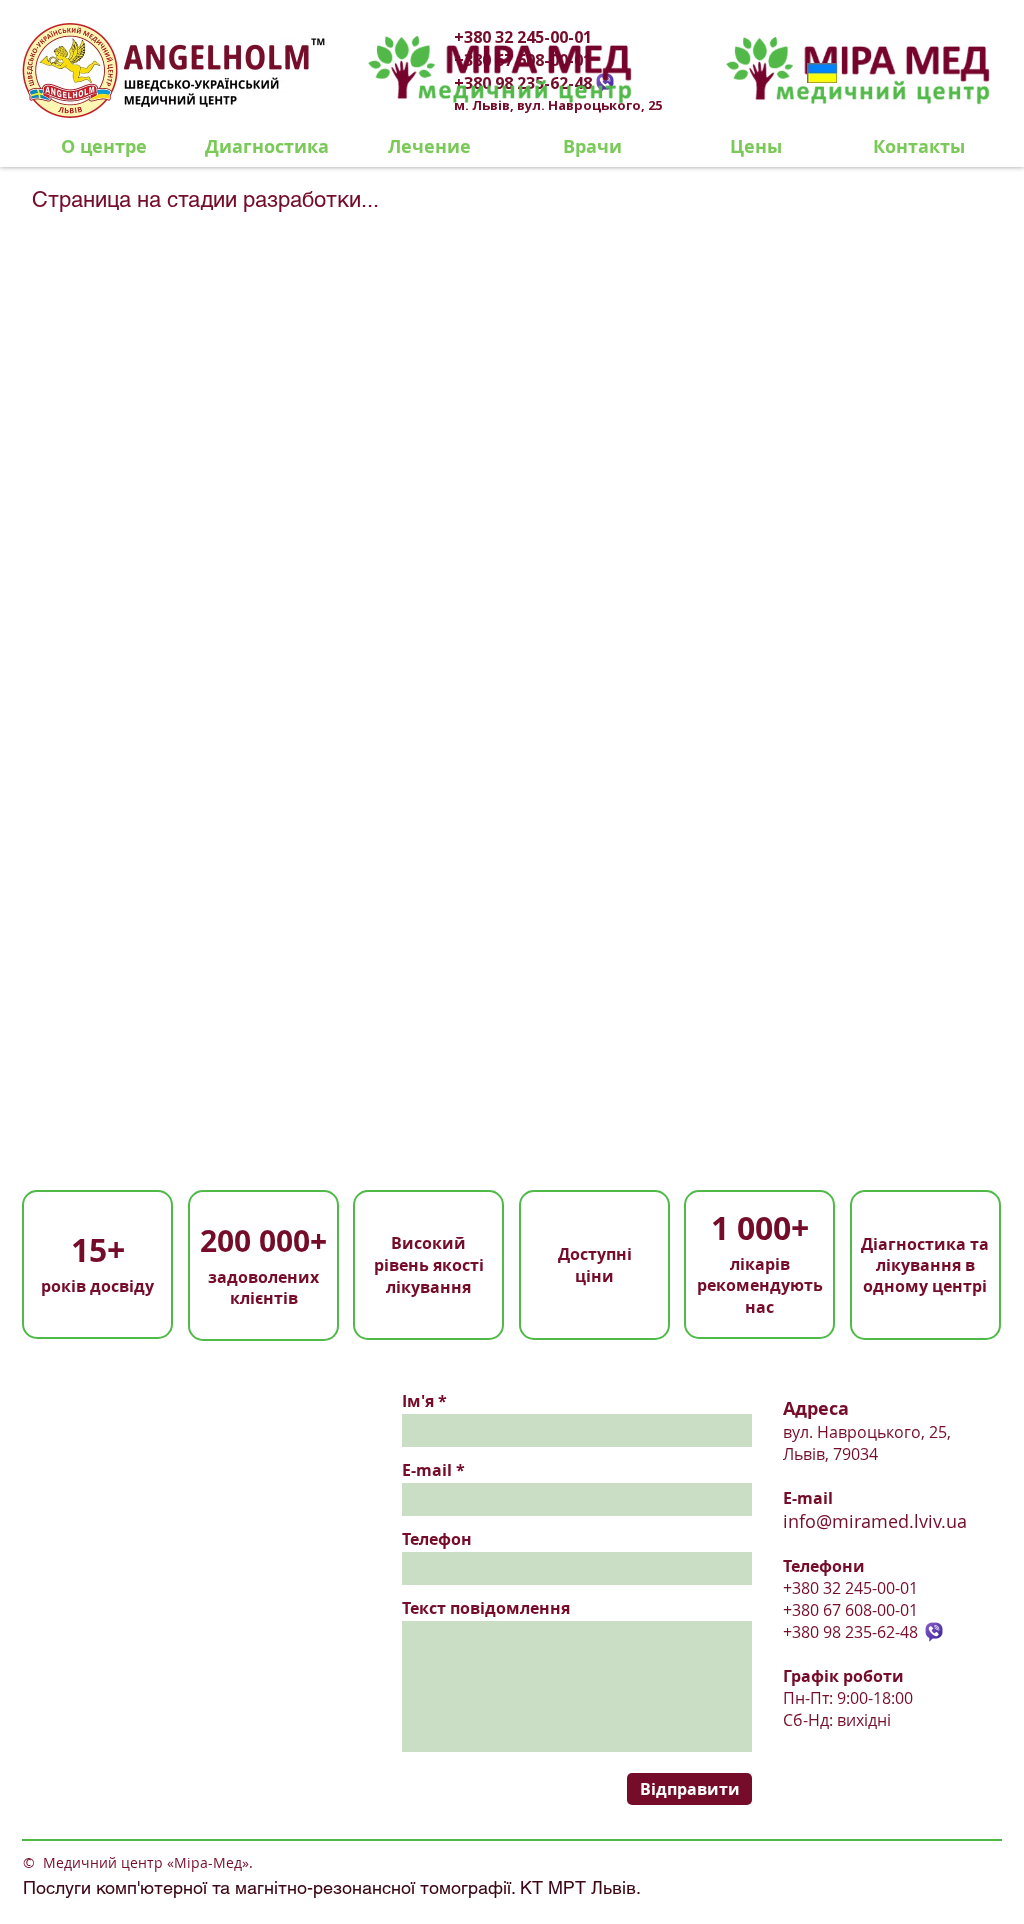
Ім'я (418, 1401)
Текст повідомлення (486, 1608)
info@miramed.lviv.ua (875, 1521)
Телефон (437, 1539)
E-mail (427, 1470)
